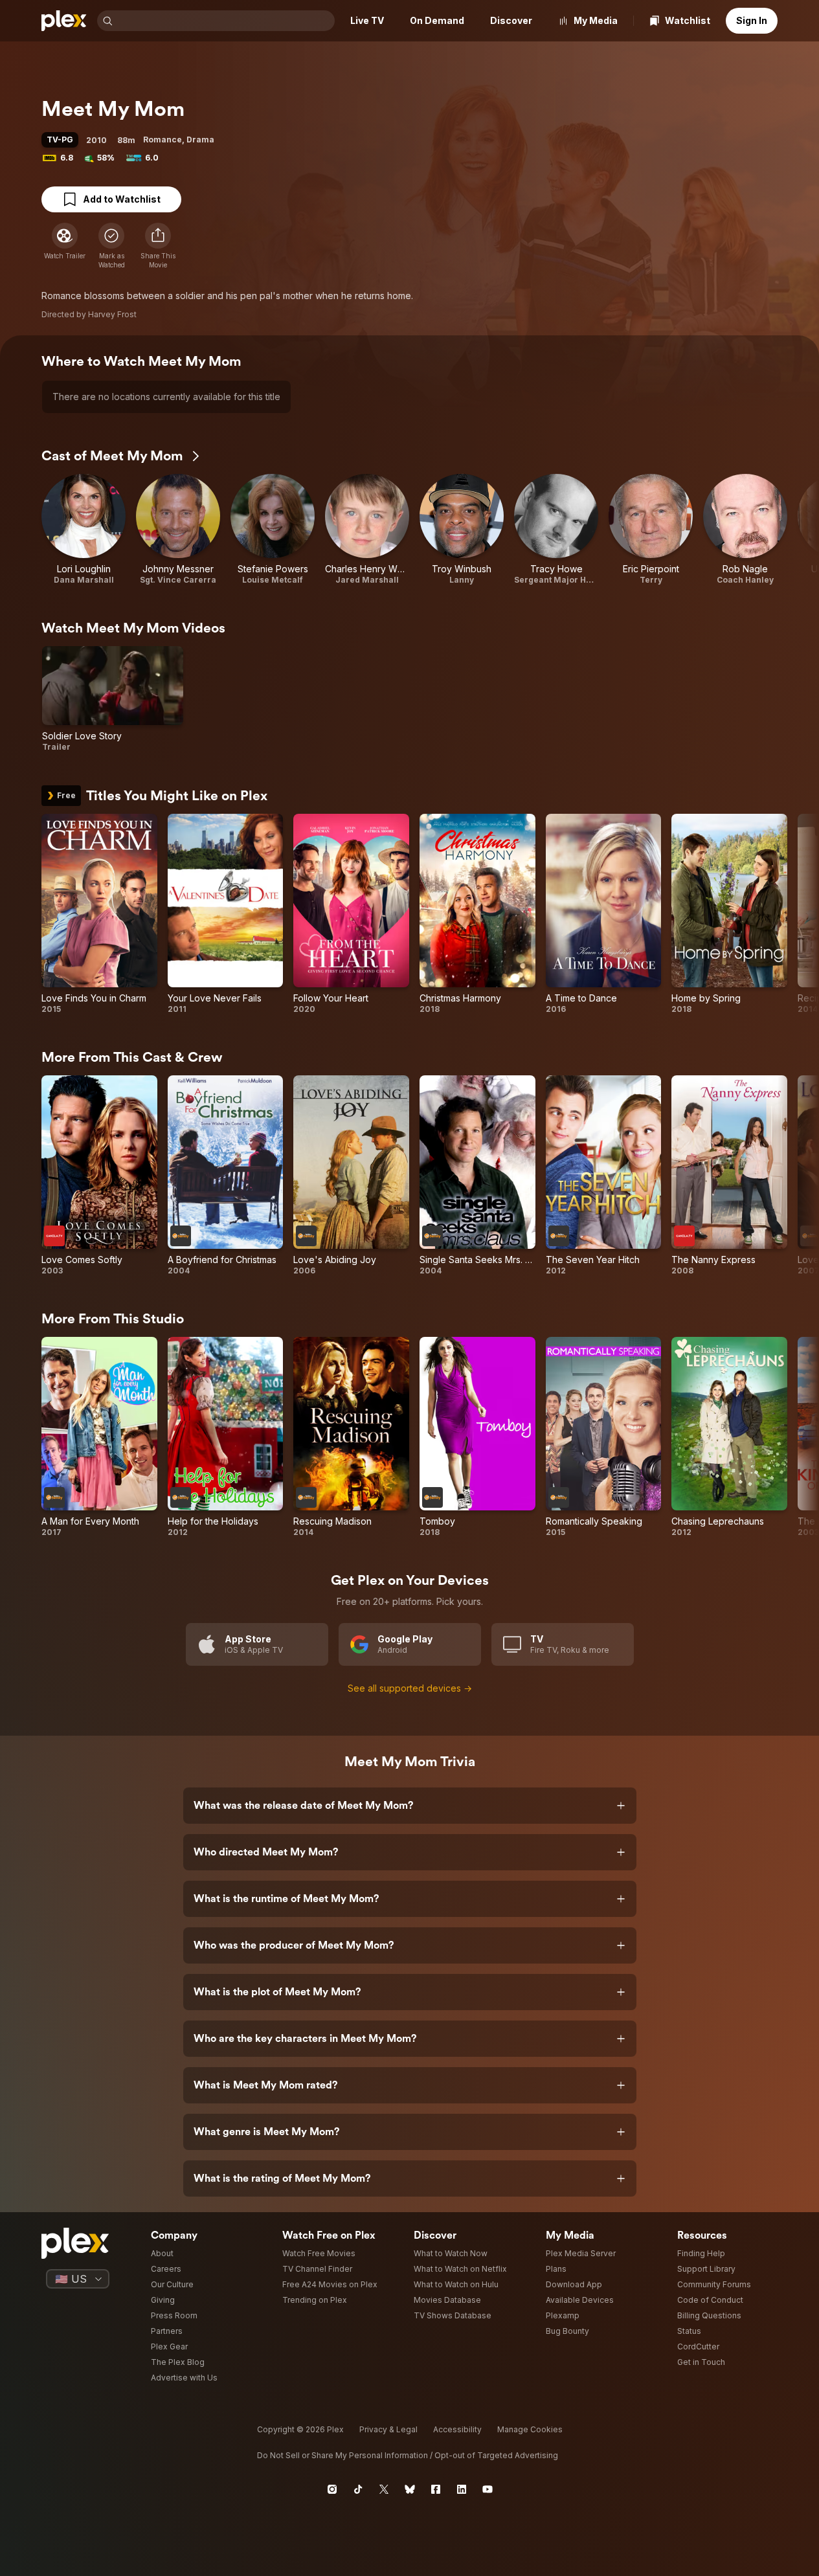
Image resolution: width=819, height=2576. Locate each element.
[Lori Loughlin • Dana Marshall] (84, 530)
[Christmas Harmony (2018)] (477, 914)
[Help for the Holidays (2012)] (226, 1437)
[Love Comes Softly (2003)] (99, 1176)
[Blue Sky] (410, 2489)
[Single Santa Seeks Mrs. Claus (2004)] (477, 1176)
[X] (384, 2489)
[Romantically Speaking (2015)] (604, 1437)
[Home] (64, 21)
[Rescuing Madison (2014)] (351, 1437)
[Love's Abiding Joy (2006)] (351, 1176)
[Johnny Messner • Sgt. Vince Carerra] (178, 530)
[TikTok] (358, 2489)
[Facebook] (436, 2489)
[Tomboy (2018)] (477, 1437)
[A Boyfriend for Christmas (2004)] (226, 1176)
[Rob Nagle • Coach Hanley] (745, 530)
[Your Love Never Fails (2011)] (226, 914)
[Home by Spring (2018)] (729, 914)
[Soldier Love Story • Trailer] (113, 699)
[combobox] (225, 21)
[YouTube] (488, 2489)
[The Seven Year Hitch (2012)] (604, 1176)
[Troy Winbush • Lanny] (462, 530)
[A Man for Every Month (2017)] (99, 1437)
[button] (158, 246)
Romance (163, 140)
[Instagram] (332, 2489)
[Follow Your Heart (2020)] (351, 914)
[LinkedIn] (462, 2489)
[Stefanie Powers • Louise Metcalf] (273, 530)
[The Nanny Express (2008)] (729, 1176)
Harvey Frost (112, 314)
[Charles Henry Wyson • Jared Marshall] (367, 530)
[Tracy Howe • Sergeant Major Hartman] (556, 530)
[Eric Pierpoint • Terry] (651, 530)
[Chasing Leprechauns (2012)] (729, 1437)
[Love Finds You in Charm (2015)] (99, 914)
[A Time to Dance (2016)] (604, 914)
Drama (200, 140)
